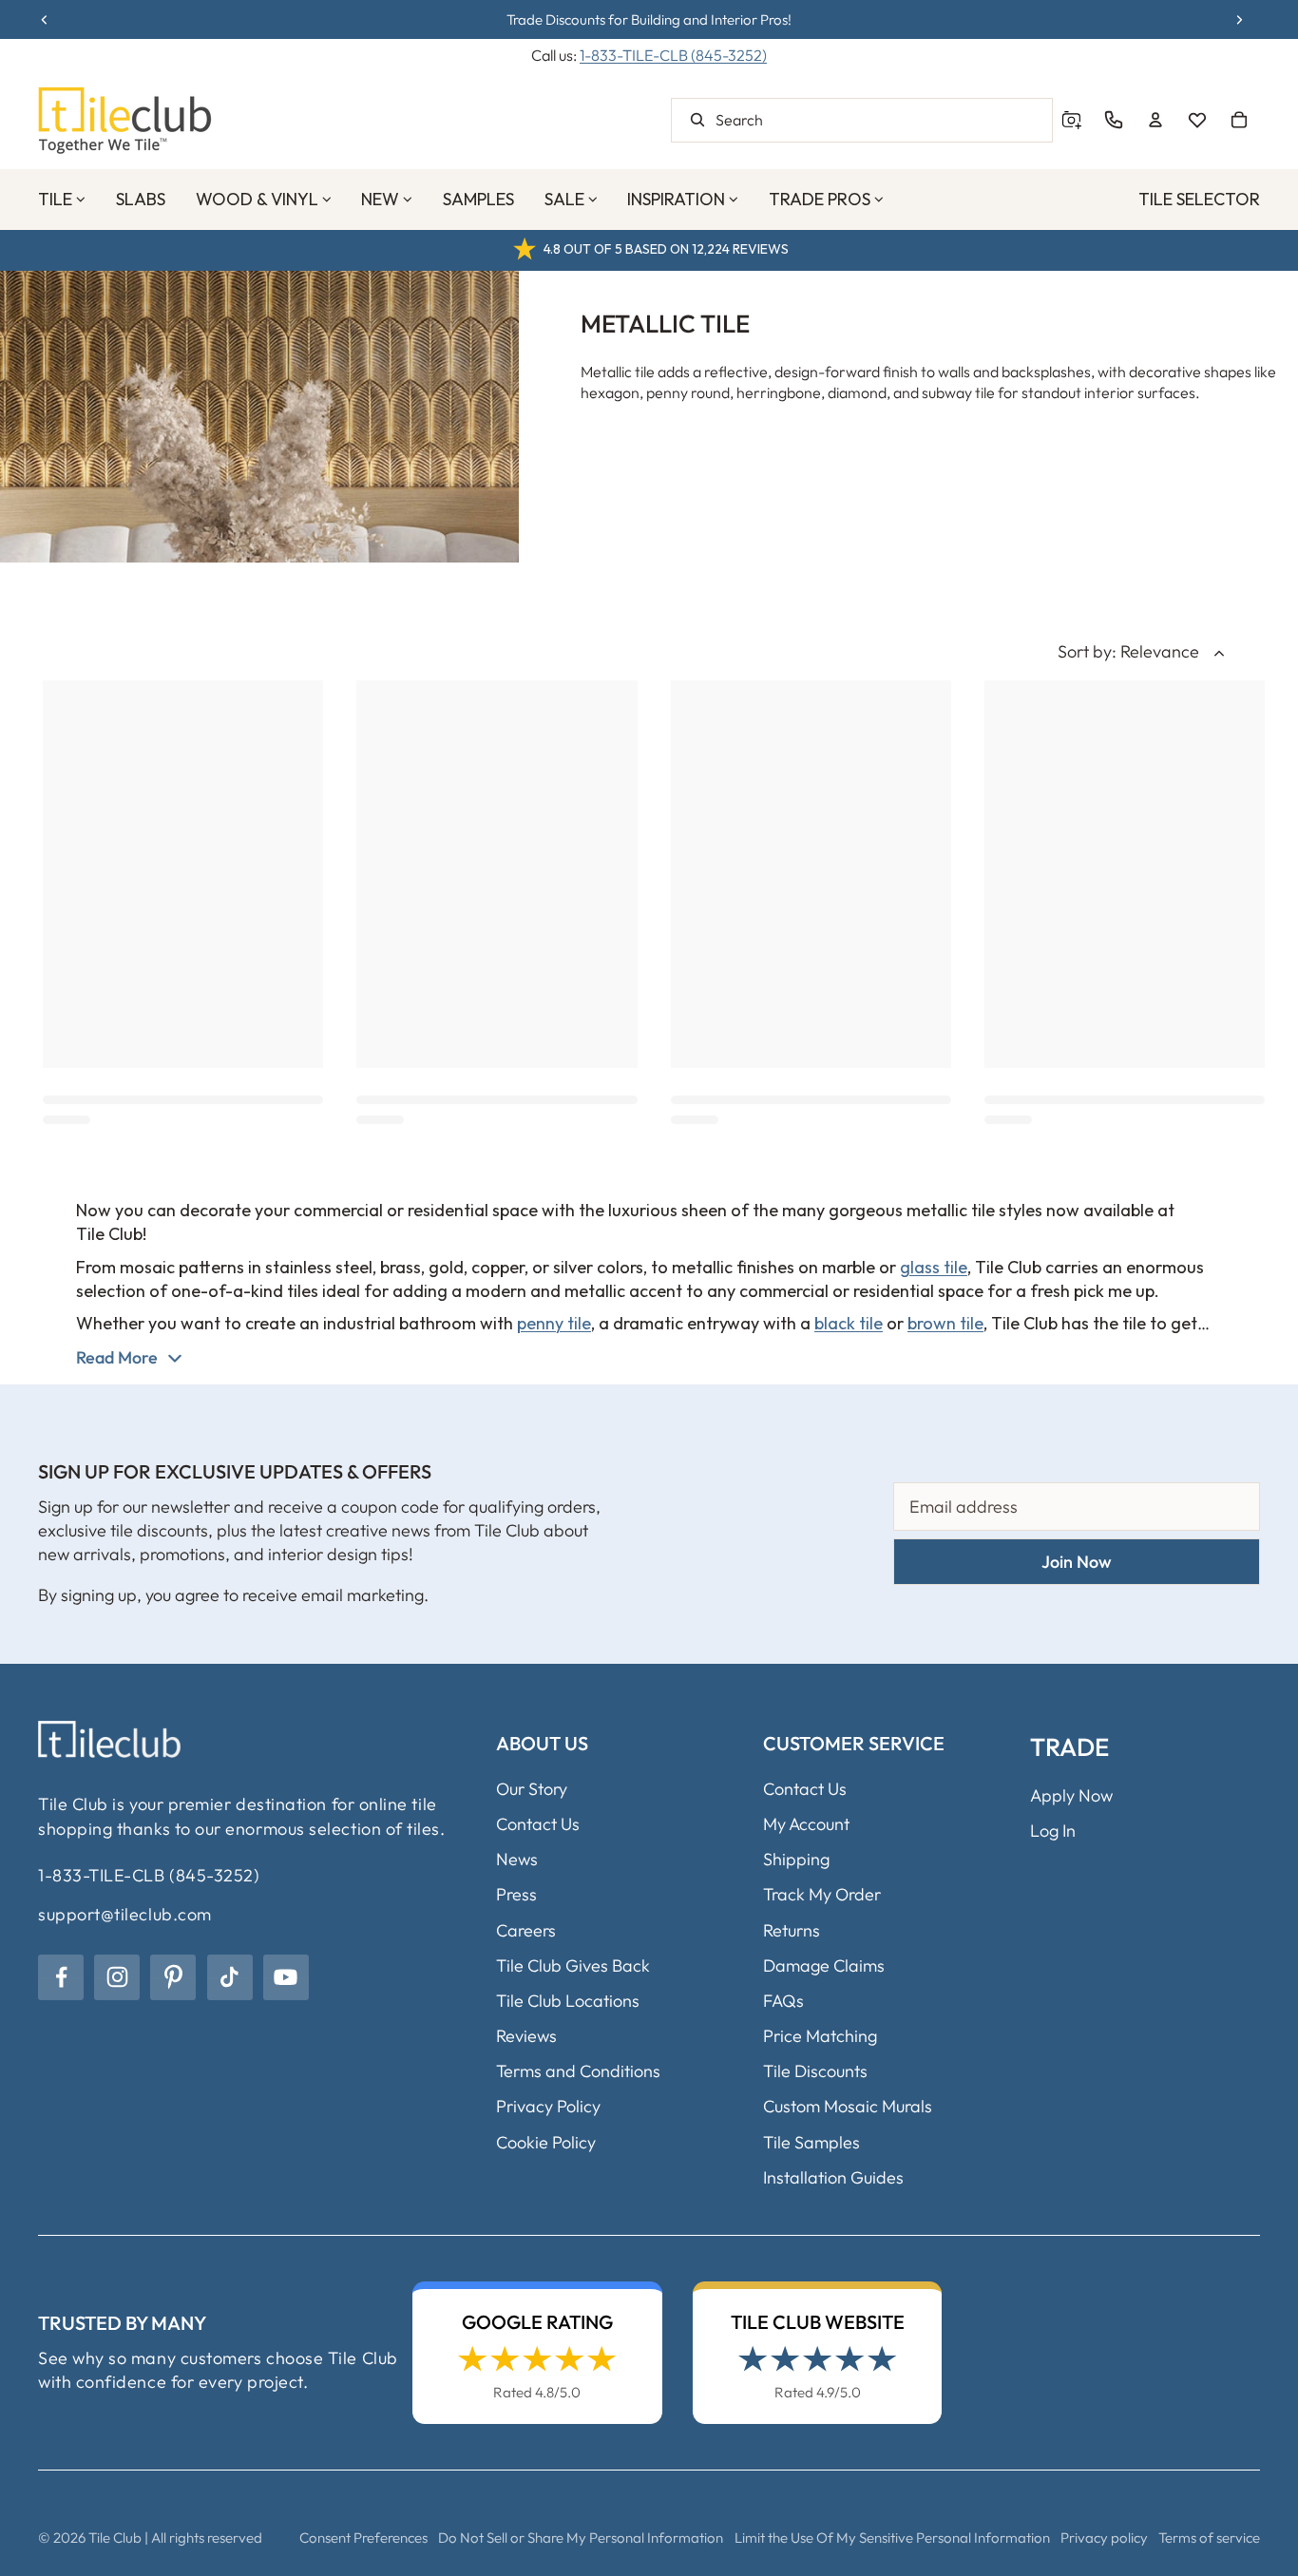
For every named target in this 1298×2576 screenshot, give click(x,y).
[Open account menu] (1155, 120)
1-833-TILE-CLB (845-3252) (673, 55)
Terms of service (1209, 2538)
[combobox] (862, 120)
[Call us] (1114, 120)
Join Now (1077, 1562)
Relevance (1160, 651)
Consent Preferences (363, 2538)
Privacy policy (1104, 2538)
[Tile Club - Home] (125, 120)
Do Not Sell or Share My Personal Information (581, 2538)
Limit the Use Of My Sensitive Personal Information (892, 2538)
